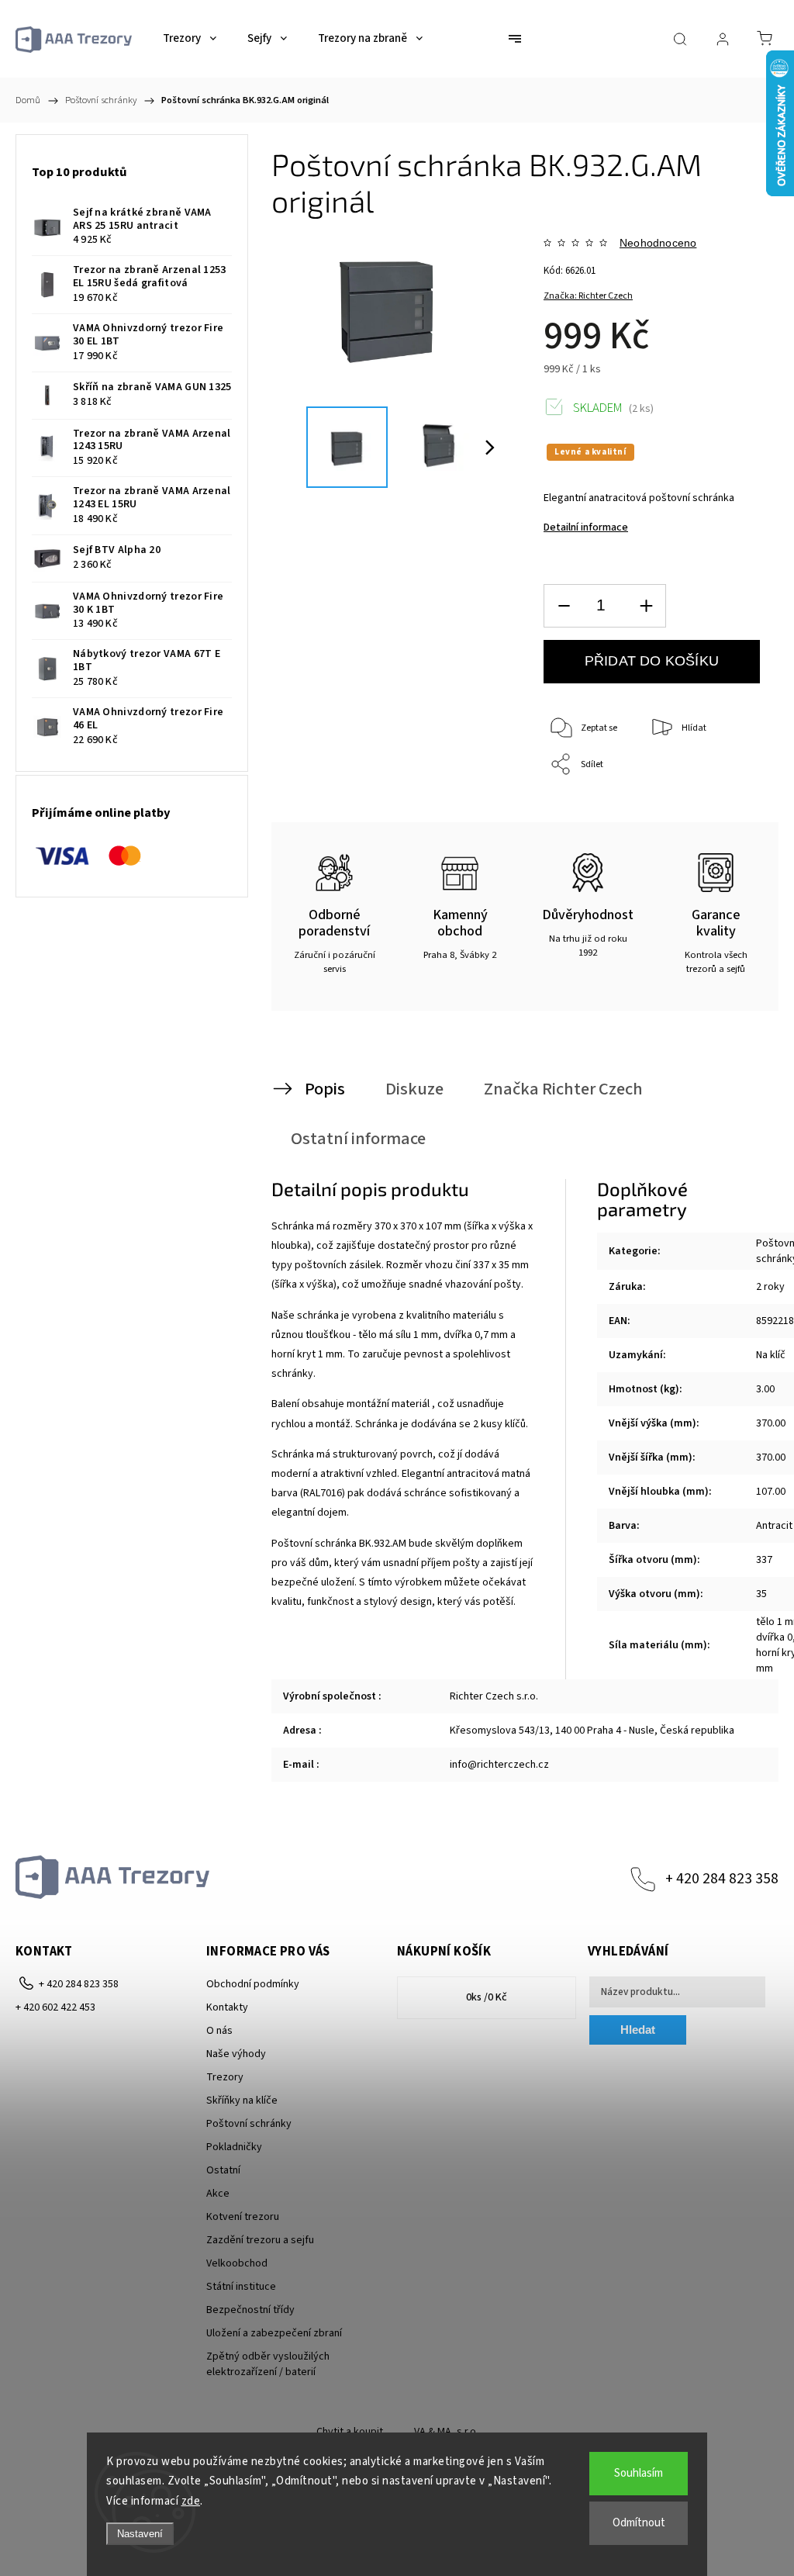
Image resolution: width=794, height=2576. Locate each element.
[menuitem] (190, 39)
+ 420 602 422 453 (55, 2007)
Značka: (588, 296)
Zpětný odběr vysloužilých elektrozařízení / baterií (268, 2364)
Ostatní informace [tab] (358, 1139)
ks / (487, 1997)
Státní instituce (241, 2287)
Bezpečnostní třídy (250, 2310)
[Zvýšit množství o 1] (646, 606)
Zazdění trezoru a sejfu (260, 2240)
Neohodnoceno (658, 243)
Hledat (638, 2030)
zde (191, 2501)
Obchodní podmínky (253, 1984)
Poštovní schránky (249, 2124)
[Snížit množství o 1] (564, 606)
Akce (218, 2194)
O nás (219, 2031)
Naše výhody (236, 2054)
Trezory (225, 2077)
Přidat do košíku (652, 661)
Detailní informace (586, 527)
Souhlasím (639, 2473)
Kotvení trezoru (243, 2217)
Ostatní (223, 2170)
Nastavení (140, 2534)
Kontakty (227, 2007)
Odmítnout (639, 2523)
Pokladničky (234, 2147)
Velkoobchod (237, 2263)
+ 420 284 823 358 (722, 1879)
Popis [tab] (325, 1089)
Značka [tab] (563, 1089)
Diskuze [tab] (414, 1089)
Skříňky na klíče (242, 2101)
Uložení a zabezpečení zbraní (274, 2333)
